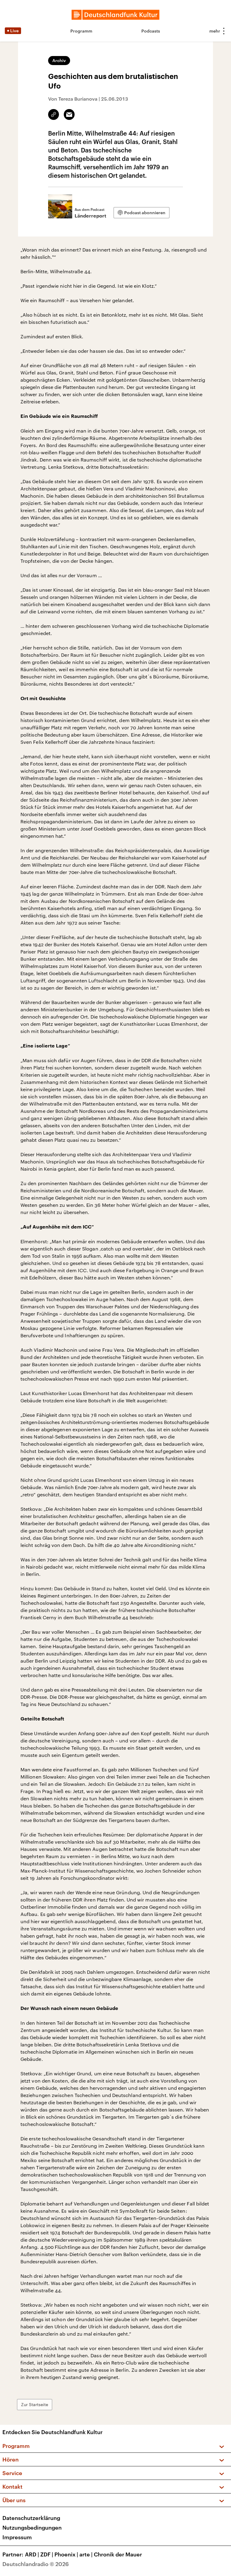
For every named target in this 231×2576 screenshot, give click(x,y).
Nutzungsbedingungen (32, 2527)
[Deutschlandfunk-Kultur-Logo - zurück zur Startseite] (115, 15)
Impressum (17, 2537)
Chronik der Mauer (118, 2554)
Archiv (59, 60)
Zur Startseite (35, 2404)
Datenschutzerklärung (31, 2518)
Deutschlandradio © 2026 (36, 2564)
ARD (32, 2554)
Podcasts (151, 31)
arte (86, 2554)
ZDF (47, 2554)
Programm (81, 31)
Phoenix (66, 2554)
